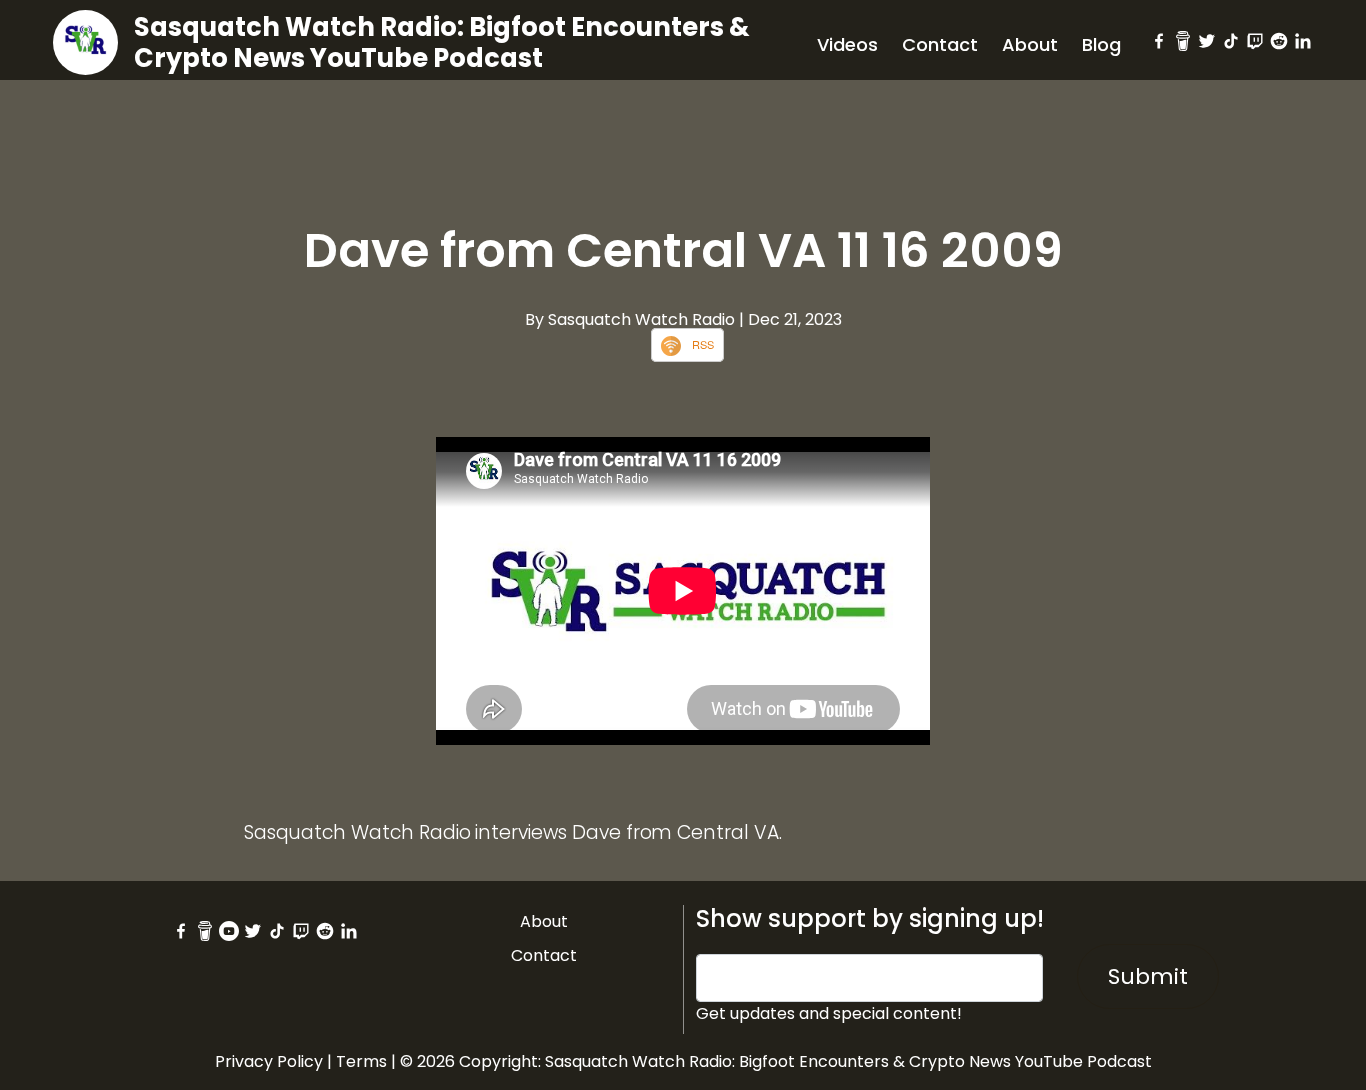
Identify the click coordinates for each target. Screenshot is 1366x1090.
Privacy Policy (269, 1061)
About (1030, 44)
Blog (1101, 44)
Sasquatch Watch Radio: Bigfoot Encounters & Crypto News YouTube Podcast (442, 42)
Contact (940, 44)
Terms (361, 1061)
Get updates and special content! (829, 1013)
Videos (847, 44)
